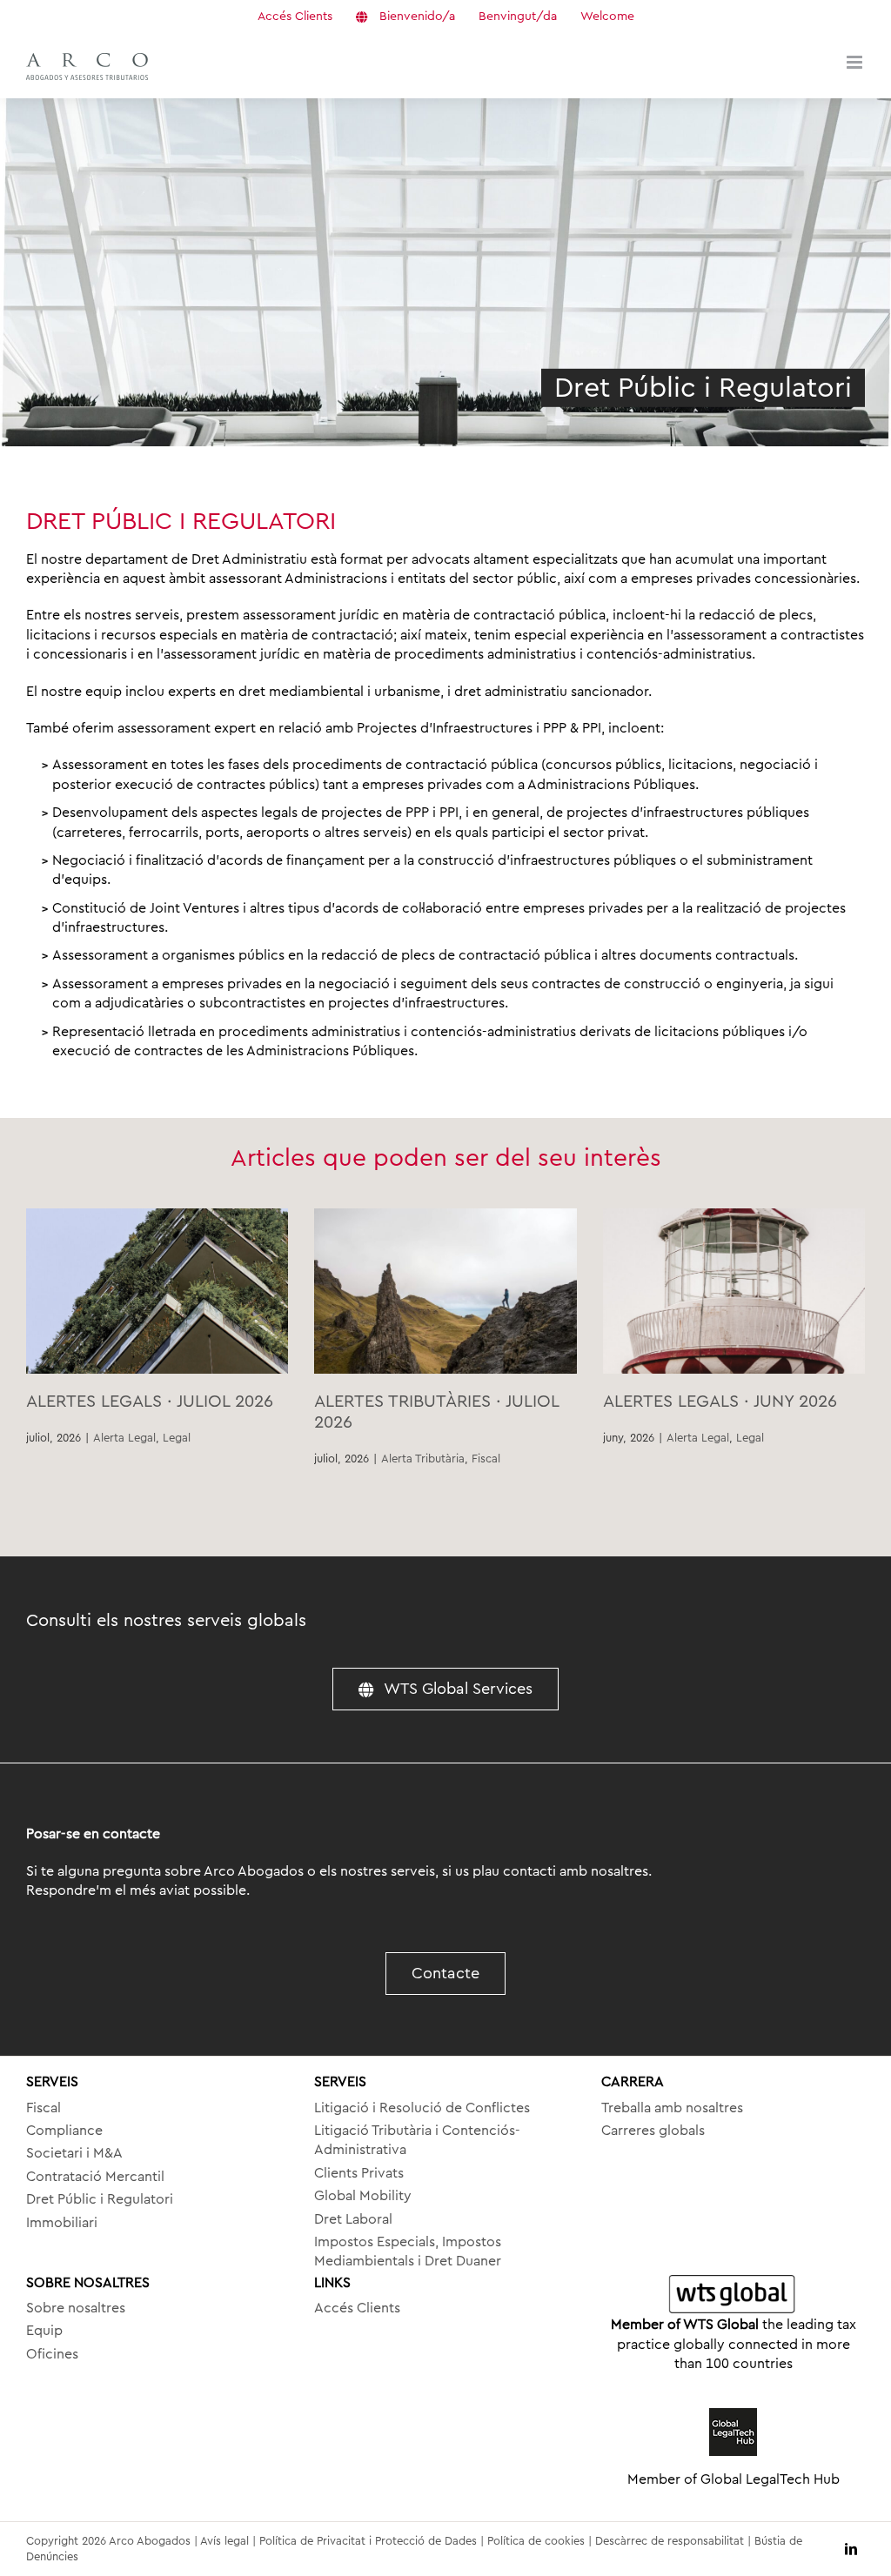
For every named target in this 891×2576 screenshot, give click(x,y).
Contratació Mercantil (95, 2177)
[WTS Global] (733, 2295)
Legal (177, 1438)
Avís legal (224, 2541)
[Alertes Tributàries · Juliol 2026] (445, 1291)
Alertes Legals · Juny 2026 (720, 1402)
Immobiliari (62, 2223)
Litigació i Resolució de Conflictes (422, 2108)
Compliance (64, 2131)
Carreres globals (653, 2131)
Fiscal (486, 1459)
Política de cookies (536, 2541)
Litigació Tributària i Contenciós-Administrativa (417, 2140)
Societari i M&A (74, 2153)
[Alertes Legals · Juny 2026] (734, 1291)
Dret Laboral (353, 2219)
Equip (44, 2331)
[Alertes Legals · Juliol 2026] (157, 1291)
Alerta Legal (124, 1438)
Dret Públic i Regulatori (100, 2199)
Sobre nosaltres (76, 2308)
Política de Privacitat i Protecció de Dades (368, 2541)
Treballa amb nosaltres (672, 2108)
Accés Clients (357, 2308)
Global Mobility (363, 2196)
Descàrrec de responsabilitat (670, 2541)
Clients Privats (359, 2173)
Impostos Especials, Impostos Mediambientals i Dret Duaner (408, 2251)
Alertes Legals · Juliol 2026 (150, 1402)
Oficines (52, 2354)
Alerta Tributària (423, 1459)
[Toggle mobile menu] (856, 62)
